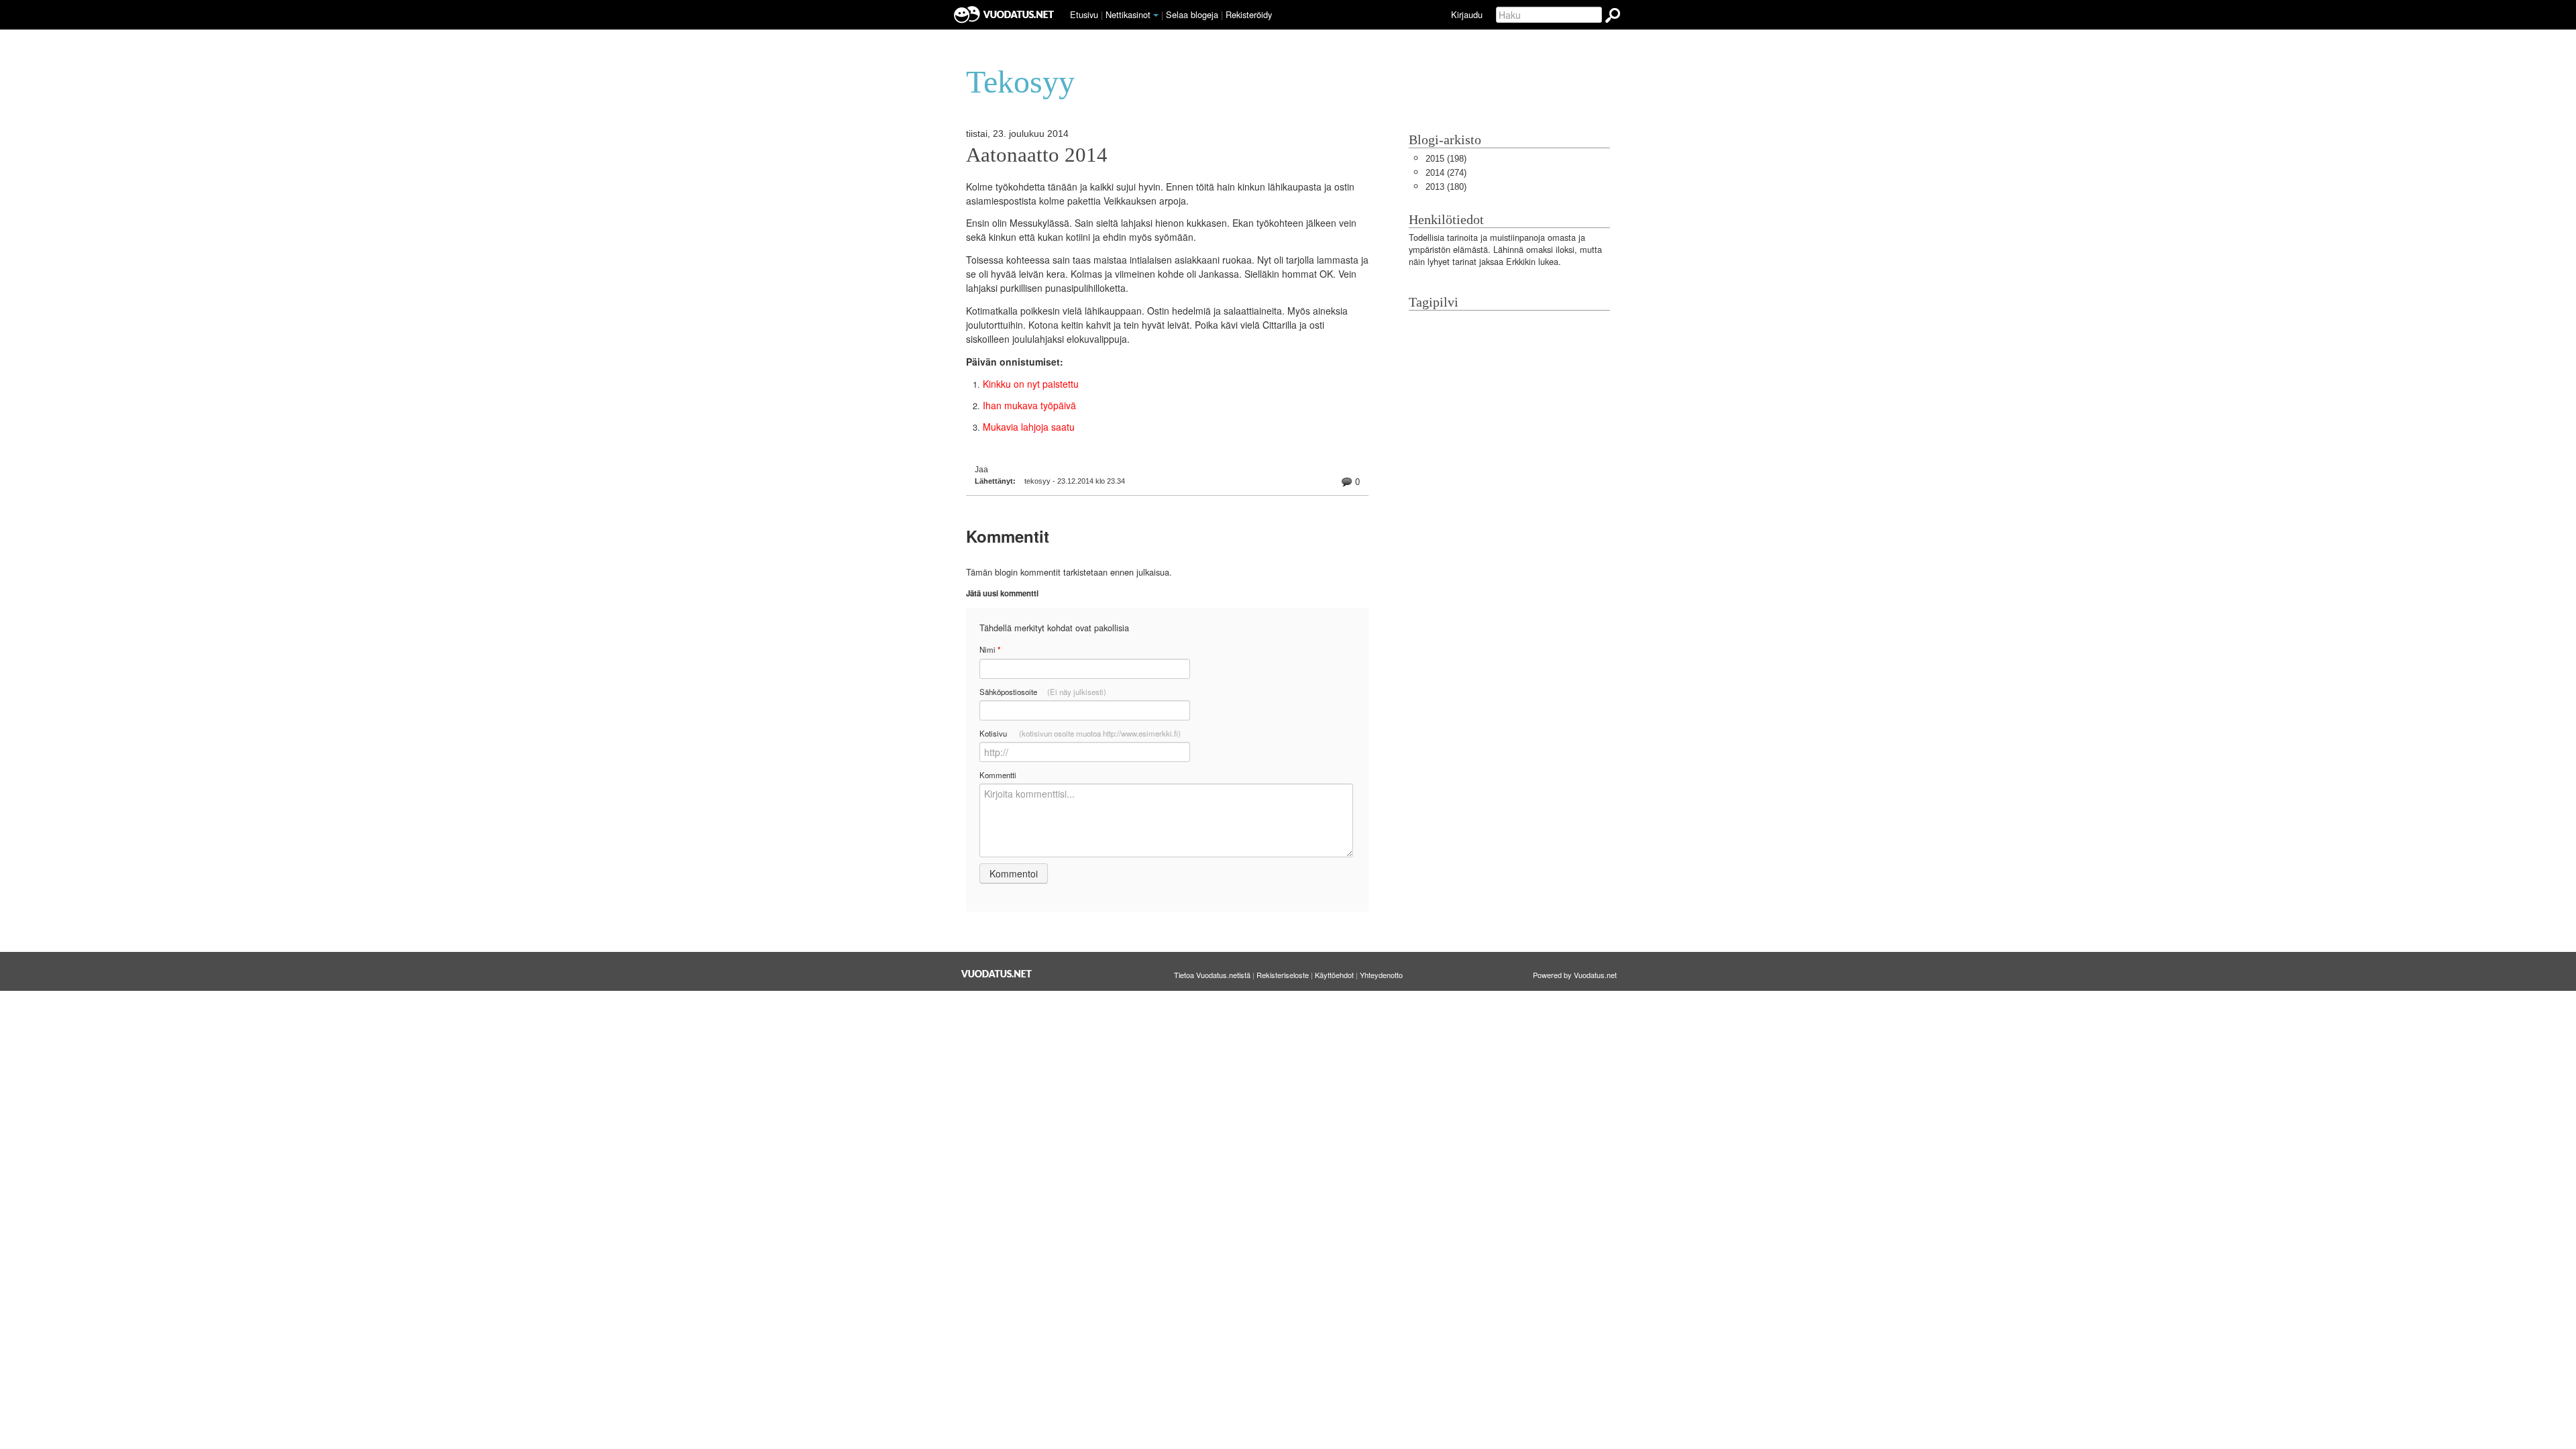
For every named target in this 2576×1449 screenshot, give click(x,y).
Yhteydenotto (1381, 975)
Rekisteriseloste (1283, 975)
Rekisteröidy (1249, 14)
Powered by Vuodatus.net (1575, 975)
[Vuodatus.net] (997, 974)
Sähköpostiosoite (1043, 692)
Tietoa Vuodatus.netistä (1212, 975)
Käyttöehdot (1334, 975)
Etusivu (1084, 14)
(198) (1446, 159)
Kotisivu (1080, 733)
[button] (1156, 15)
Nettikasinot (1128, 14)
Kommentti (998, 775)
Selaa (1192, 14)
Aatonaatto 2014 (1037, 155)
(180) (1446, 187)
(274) (1446, 173)
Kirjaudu (1467, 14)
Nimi (990, 650)
